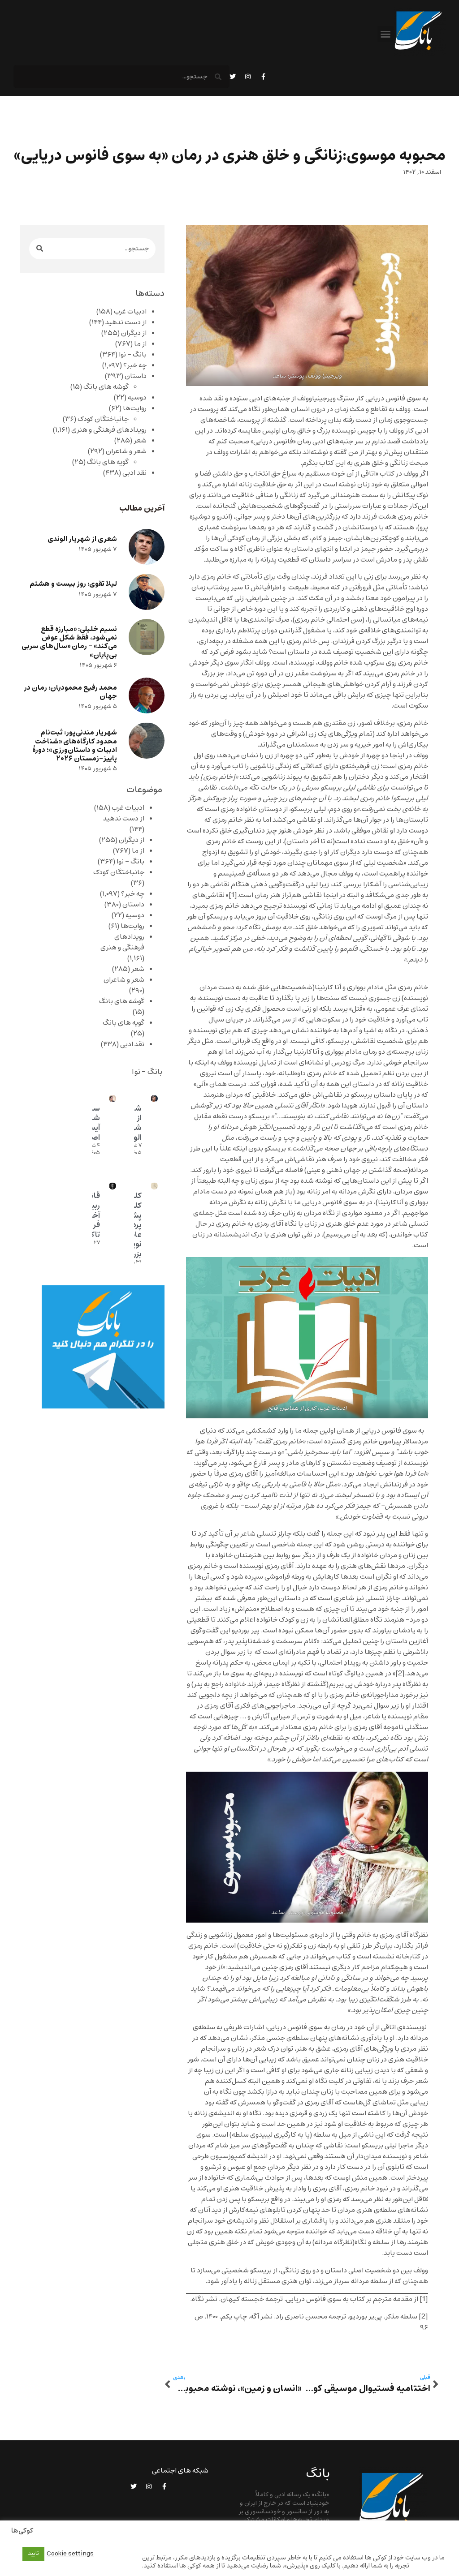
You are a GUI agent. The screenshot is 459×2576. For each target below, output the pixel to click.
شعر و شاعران (126, 451)
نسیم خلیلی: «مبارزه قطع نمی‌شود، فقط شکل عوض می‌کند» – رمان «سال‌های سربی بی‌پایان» (69, 642)
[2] (400, 1674)
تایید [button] (33, 2554)
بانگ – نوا (133, 355)
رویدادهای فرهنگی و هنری (109, 430)
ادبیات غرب (130, 312)
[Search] (40, 249)
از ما (140, 344)
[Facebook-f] (263, 77)
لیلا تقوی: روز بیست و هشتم (73, 584)
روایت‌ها (135, 408)
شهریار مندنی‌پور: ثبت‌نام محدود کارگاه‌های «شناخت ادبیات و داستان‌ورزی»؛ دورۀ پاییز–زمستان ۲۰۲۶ (75, 745)
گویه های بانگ (108, 462)
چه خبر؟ (135, 365)
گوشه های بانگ (106, 387)
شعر (140, 441)
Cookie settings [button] (70, 2554)
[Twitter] (233, 77)
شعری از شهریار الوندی (82, 539)
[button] (385, 34)
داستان (136, 376)
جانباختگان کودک (103, 419)
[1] (233, 895)
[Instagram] (248, 77)
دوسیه (137, 398)
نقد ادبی (134, 473)
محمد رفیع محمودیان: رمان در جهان (70, 692)
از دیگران (134, 333)
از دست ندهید (126, 322)
